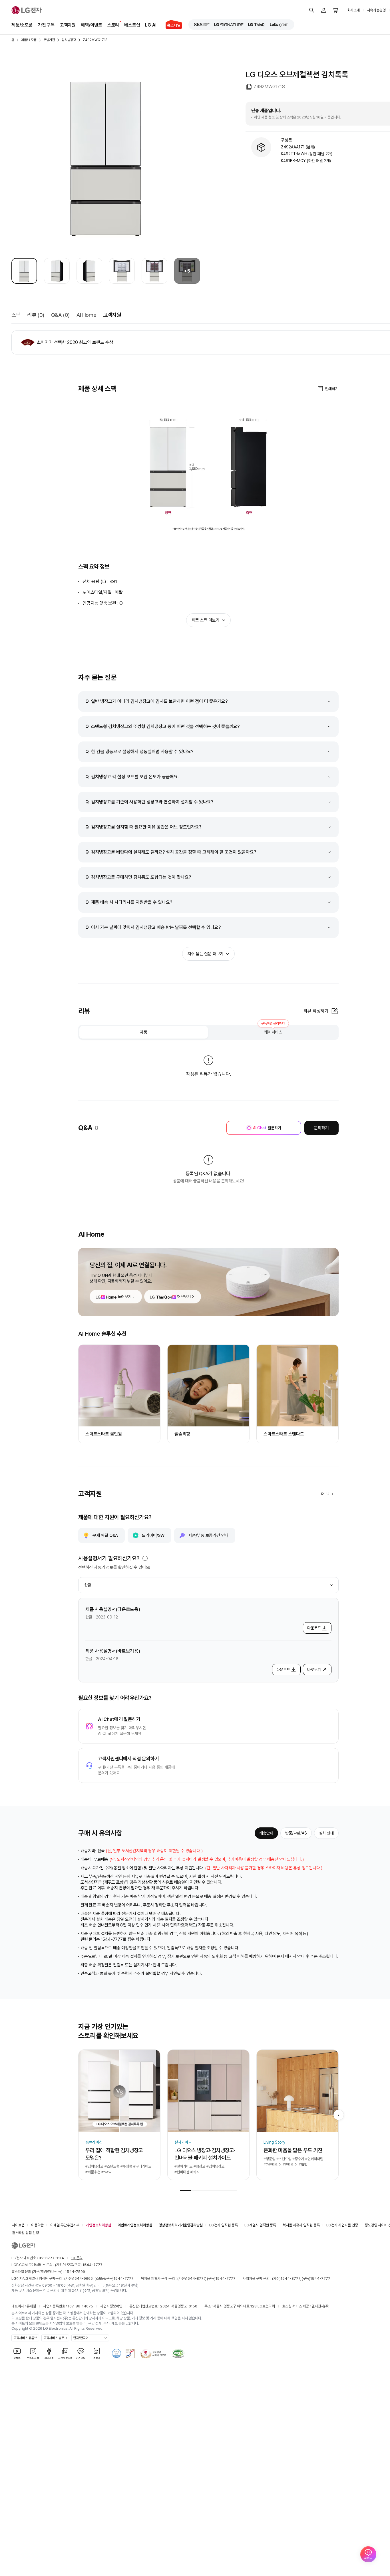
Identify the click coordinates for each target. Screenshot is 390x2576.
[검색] (312, 10)
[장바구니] (336, 10)
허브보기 (184, 1297)
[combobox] (208, 1585)
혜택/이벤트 (92, 25)
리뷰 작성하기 (316, 1011)
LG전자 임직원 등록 (224, 2225)
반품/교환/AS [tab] (296, 1833)
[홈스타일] (171, 25)
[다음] (339, 2115)
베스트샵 (132, 25)
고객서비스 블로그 (55, 2338)
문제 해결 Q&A (105, 1535)
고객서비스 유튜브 (25, 2338)
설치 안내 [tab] (326, 1833)
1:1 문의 (77, 2258)
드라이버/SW (153, 1535)
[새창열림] (202, 25)
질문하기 (267, 1128)
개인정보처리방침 (98, 2225)
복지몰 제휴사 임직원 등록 (301, 2225)
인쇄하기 (332, 389)
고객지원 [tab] (112, 315)
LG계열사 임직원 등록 (260, 2225)
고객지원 (68, 25)
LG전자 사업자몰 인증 (342, 2225)
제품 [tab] (144, 1032)
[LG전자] (27, 10)
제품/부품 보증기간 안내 (208, 1535)
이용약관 (37, 2225)
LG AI (151, 25)
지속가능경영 (376, 10)
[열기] (145, 1558)
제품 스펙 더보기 (205, 620)
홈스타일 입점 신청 (25, 2233)
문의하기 (321, 1128)
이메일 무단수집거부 (65, 2225)
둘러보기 (124, 1297)
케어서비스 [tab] (273, 1030)
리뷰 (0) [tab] (36, 315)
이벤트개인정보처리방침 (135, 2225)
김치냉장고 (69, 40)
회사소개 (353, 10)
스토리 (113, 25)
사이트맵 (18, 2225)
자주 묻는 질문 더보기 (206, 954)
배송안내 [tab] (266, 1833)
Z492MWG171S (95, 40)
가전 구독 (46, 25)
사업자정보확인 (111, 2306)
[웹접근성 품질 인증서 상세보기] (178, 2353)
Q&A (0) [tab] (60, 315)
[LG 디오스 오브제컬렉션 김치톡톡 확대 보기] (106, 157)
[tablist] (208, 1032)
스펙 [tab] (16, 315)
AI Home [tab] (86, 315)
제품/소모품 (22, 25)
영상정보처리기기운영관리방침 (181, 2225)
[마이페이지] (324, 10)
